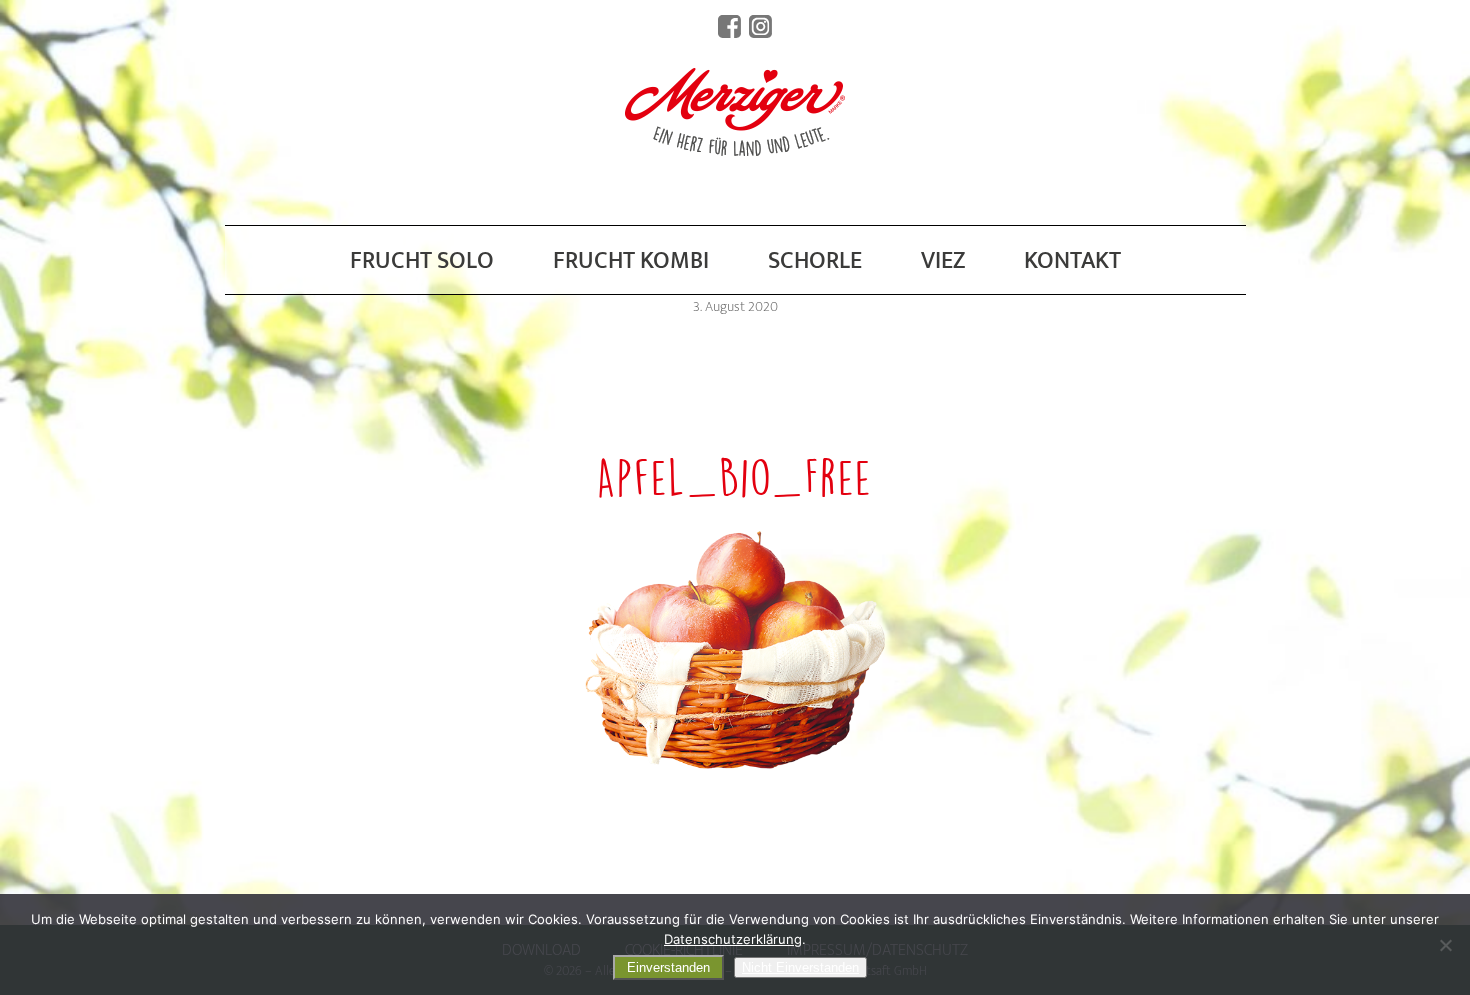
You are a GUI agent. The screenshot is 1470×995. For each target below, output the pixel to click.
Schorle (815, 261)
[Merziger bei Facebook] (729, 26)
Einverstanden (668, 967)
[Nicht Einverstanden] (1445, 945)
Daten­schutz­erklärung (733, 939)
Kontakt (1072, 261)
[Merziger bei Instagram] (760, 26)
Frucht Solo (422, 261)
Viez (943, 261)
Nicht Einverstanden (800, 967)
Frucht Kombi (631, 261)
